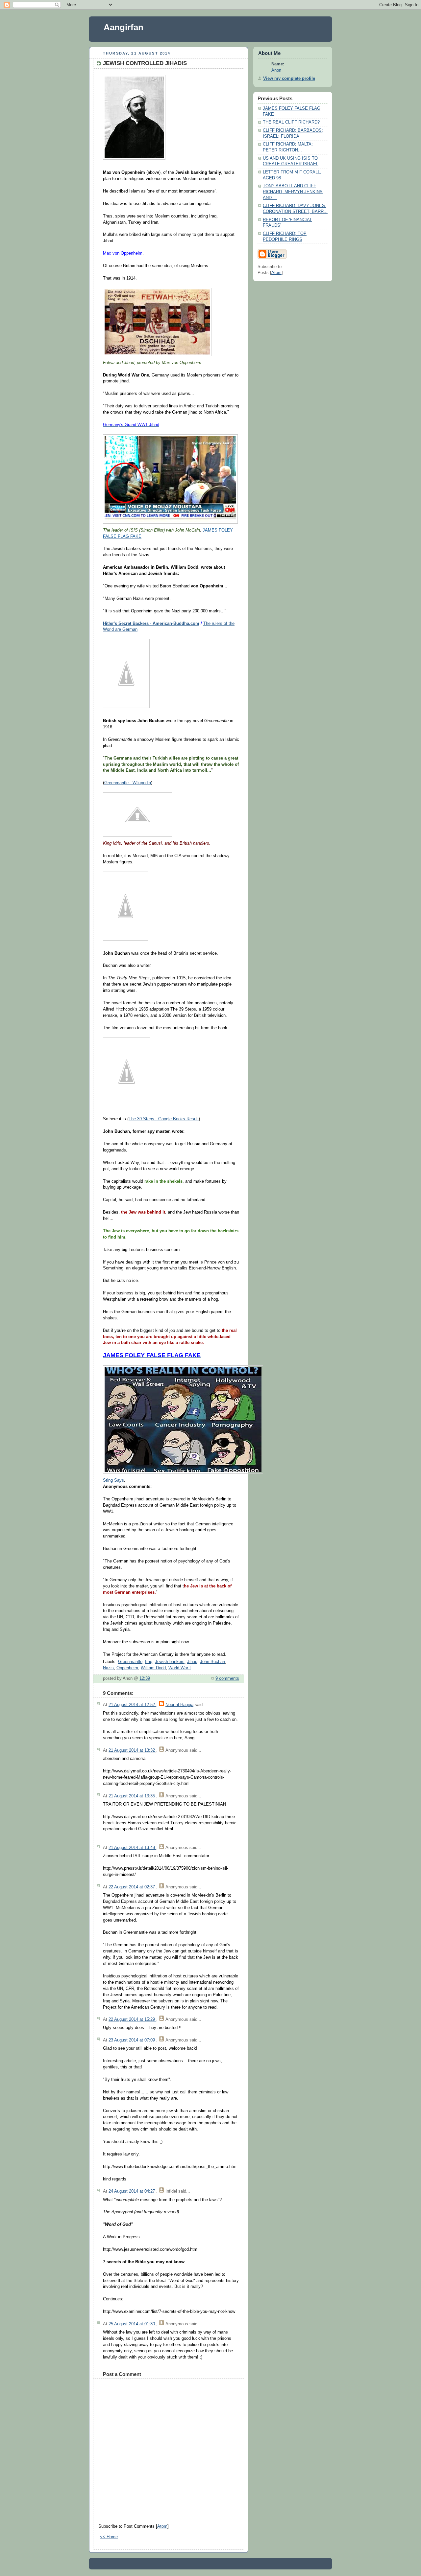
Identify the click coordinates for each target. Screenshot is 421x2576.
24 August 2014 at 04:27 (132, 2191)
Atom (162, 2526)
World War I (180, 1668)
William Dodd (153, 1668)
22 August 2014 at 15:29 (132, 2019)
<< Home (109, 2537)
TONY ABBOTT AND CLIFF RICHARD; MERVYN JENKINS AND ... (293, 192)
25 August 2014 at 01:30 (132, 2324)
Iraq (149, 1662)
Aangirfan (124, 27)
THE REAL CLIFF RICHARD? (291, 122)
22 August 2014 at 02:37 (132, 1887)
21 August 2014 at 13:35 (132, 1796)
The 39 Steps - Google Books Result (164, 1119)
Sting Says (113, 1480)
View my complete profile (289, 79)
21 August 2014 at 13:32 (132, 1750)
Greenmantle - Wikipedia (128, 783)
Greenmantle (130, 1662)
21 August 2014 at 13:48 (132, 1848)
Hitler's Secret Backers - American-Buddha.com (151, 624)
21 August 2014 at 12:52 (132, 1705)
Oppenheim (127, 1668)
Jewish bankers (170, 1662)
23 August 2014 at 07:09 (132, 2040)
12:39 (145, 1678)
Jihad (192, 1662)
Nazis (108, 1668)
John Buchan (212, 1662)
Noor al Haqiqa (179, 1705)
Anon (276, 70)
